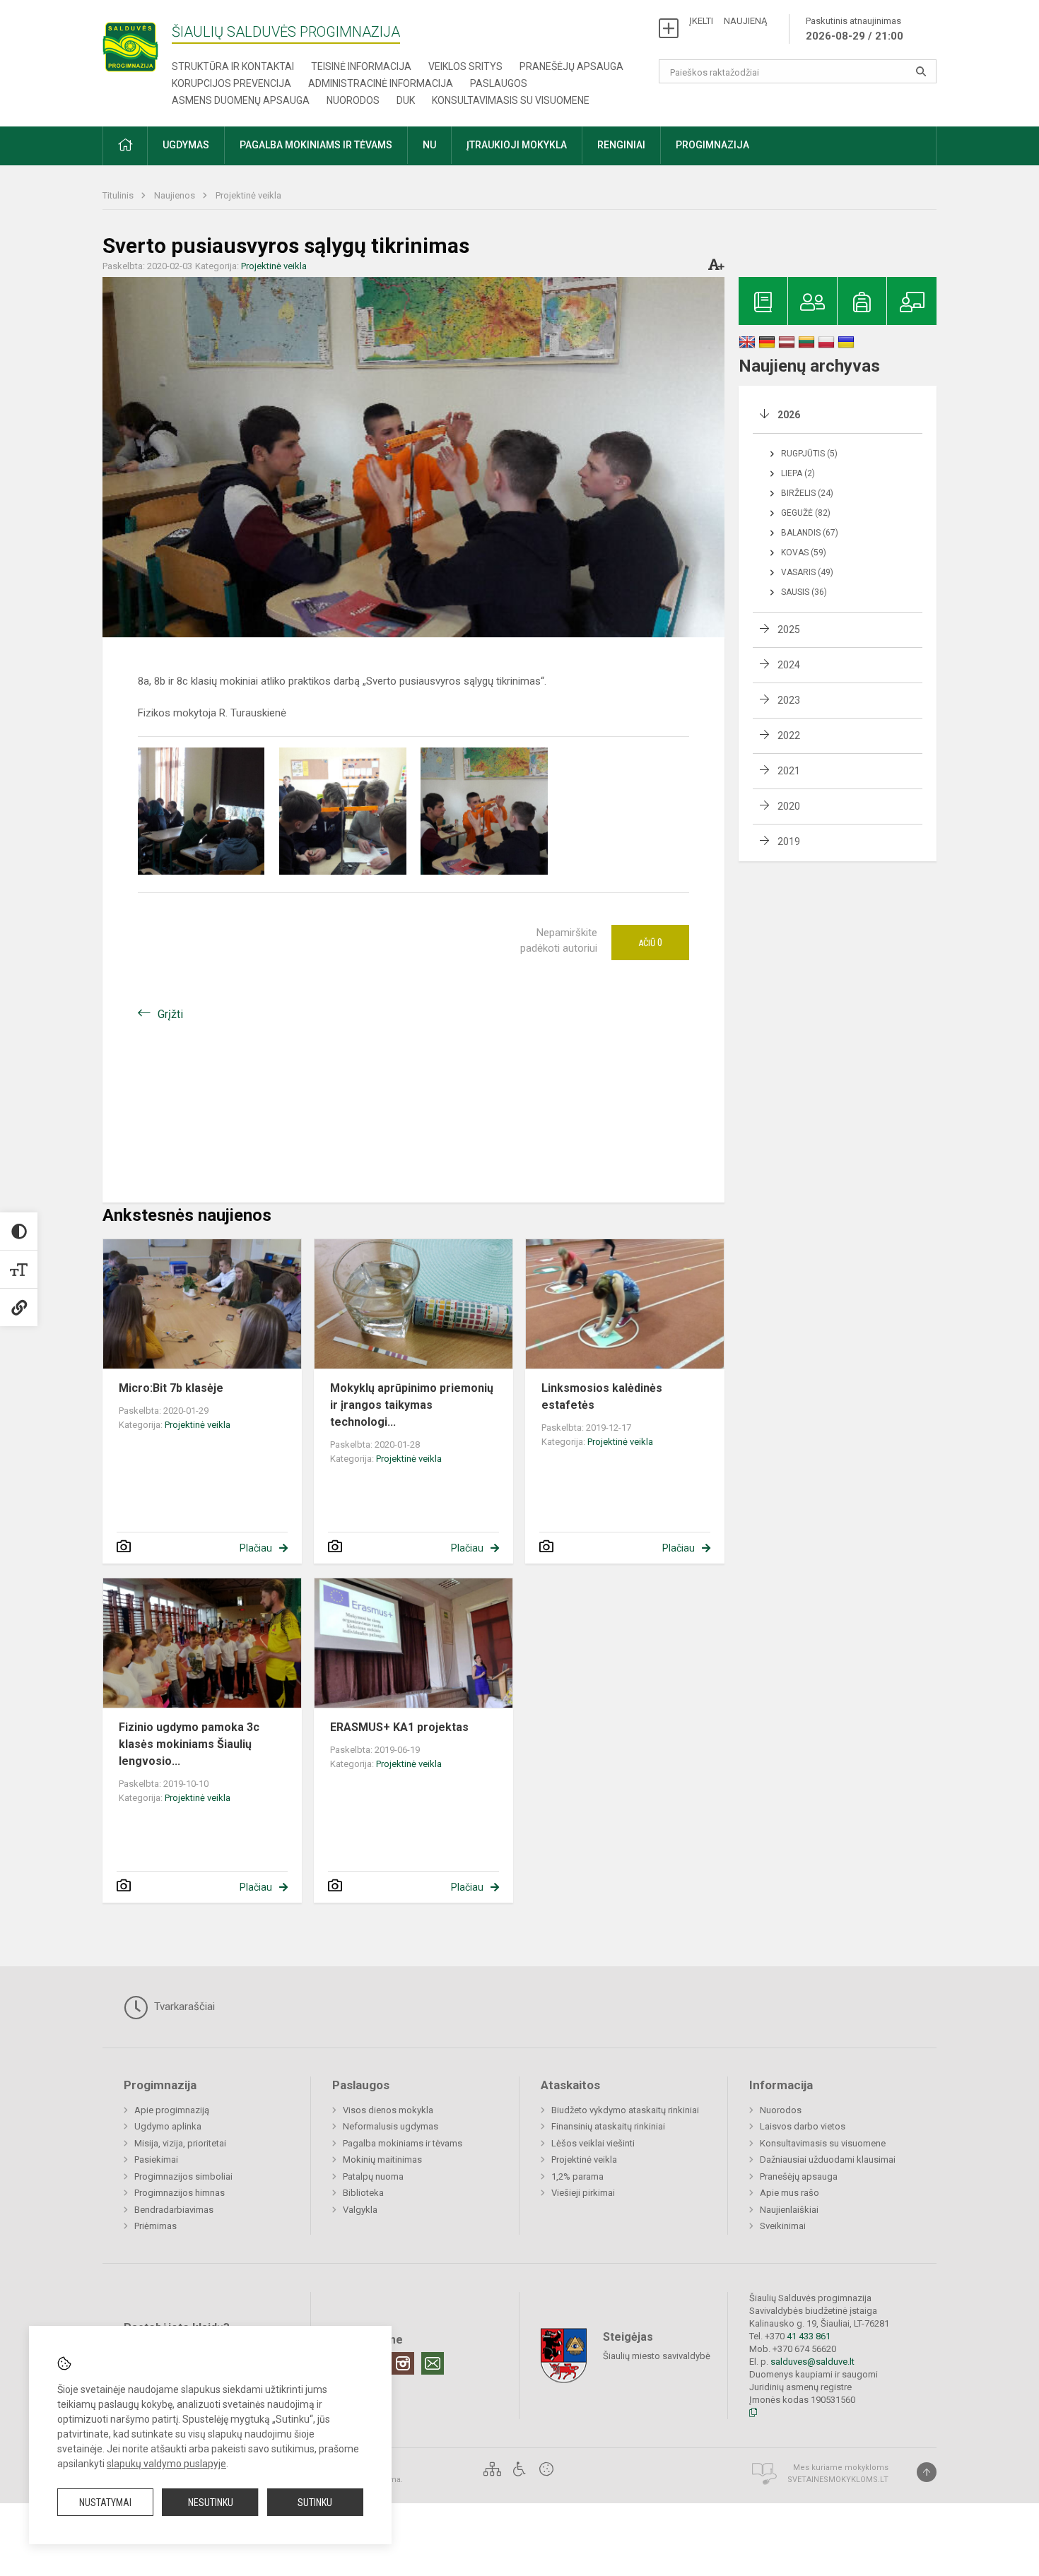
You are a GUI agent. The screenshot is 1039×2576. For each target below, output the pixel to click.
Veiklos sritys (465, 66)
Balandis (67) (810, 533)
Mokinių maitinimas (382, 2160)
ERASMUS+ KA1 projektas (399, 1727)
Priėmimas (155, 2226)
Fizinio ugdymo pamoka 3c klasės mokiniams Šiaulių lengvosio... (189, 1744)
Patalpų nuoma (373, 2176)
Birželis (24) (807, 493)
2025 (789, 630)
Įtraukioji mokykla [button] (517, 145)
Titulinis (119, 195)
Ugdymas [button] (186, 145)
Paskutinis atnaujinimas (855, 29)
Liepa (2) (798, 473)
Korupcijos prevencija (231, 83)
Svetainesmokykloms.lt (838, 2480)
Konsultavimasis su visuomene (511, 100)
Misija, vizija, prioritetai (180, 2143)
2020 (789, 806)
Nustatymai (105, 2503)
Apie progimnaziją (172, 2110)
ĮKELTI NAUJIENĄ (728, 21)
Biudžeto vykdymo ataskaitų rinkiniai (625, 2110)
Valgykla (360, 2210)
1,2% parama (577, 2176)
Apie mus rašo (789, 2193)
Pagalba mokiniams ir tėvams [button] (316, 145)
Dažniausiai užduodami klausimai (828, 2160)
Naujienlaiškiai (789, 2210)
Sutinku (315, 2503)
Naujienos (176, 195)
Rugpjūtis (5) (809, 454)
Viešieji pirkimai (583, 2193)
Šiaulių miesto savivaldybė (657, 2356)
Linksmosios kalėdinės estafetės (602, 1396)
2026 (789, 415)
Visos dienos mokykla (388, 2110)
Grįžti (170, 1014)
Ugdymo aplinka (168, 2126)
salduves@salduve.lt (812, 2362)
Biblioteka (363, 2193)
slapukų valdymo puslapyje (166, 2464)
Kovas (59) (804, 553)
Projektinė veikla (248, 195)
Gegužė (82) (806, 513)
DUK (406, 100)
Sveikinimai (783, 2226)
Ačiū (650, 943)
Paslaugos (499, 83)
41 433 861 (808, 2336)
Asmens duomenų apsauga (241, 100)
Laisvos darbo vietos (803, 2126)
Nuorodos (353, 100)
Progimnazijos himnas (180, 2193)
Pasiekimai (156, 2160)
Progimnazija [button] (712, 145)
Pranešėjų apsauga (571, 66)
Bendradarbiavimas (174, 2210)
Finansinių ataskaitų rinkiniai (608, 2126)
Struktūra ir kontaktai (233, 66)
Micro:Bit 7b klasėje (171, 1388)
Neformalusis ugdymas (391, 2126)
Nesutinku (211, 2503)
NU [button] (429, 145)
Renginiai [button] (621, 145)
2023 (789, 700)
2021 (789, 771)
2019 (789, 841)
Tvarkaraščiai (183, 2007)
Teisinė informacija (361, 66)
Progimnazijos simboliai (183, 2176)
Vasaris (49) (807, 572)
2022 (789, 735)
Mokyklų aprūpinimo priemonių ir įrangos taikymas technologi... (412, 1405)
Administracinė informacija (381, 83)
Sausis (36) (804, 592)
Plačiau (256, 1548)
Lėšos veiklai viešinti (593, 2143)
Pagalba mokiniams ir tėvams (403, 2143)
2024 (789, 665)
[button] (125, 146)
